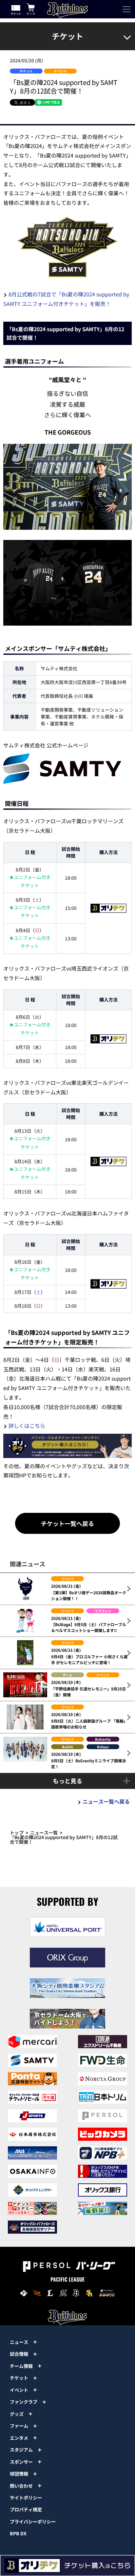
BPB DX (18, 2533)
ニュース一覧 (44, 1833)
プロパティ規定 (26, 2509)
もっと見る (67, 1781)
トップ (17, 1833)
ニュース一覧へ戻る (106, 1801)
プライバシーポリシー (33, 2522)
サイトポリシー (26, 2498)
